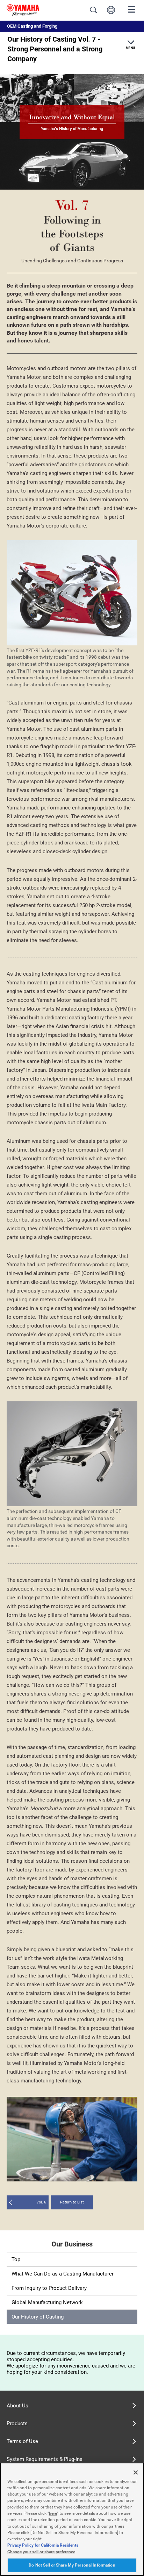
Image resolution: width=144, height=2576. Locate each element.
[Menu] (132, 9)
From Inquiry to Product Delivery (49, 2288)
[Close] (136, 2472)
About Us (17, 2406)
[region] (72, 2519)
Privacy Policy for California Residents (43, 2545)
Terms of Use (22, 2441)
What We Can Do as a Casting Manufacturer (63, 2274)
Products (17, 2423)
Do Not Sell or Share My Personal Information (72, 2565)
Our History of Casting (38, 2317)
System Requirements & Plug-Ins (45, 2459)
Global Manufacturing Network (47, 2302)
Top (16, 2259)
